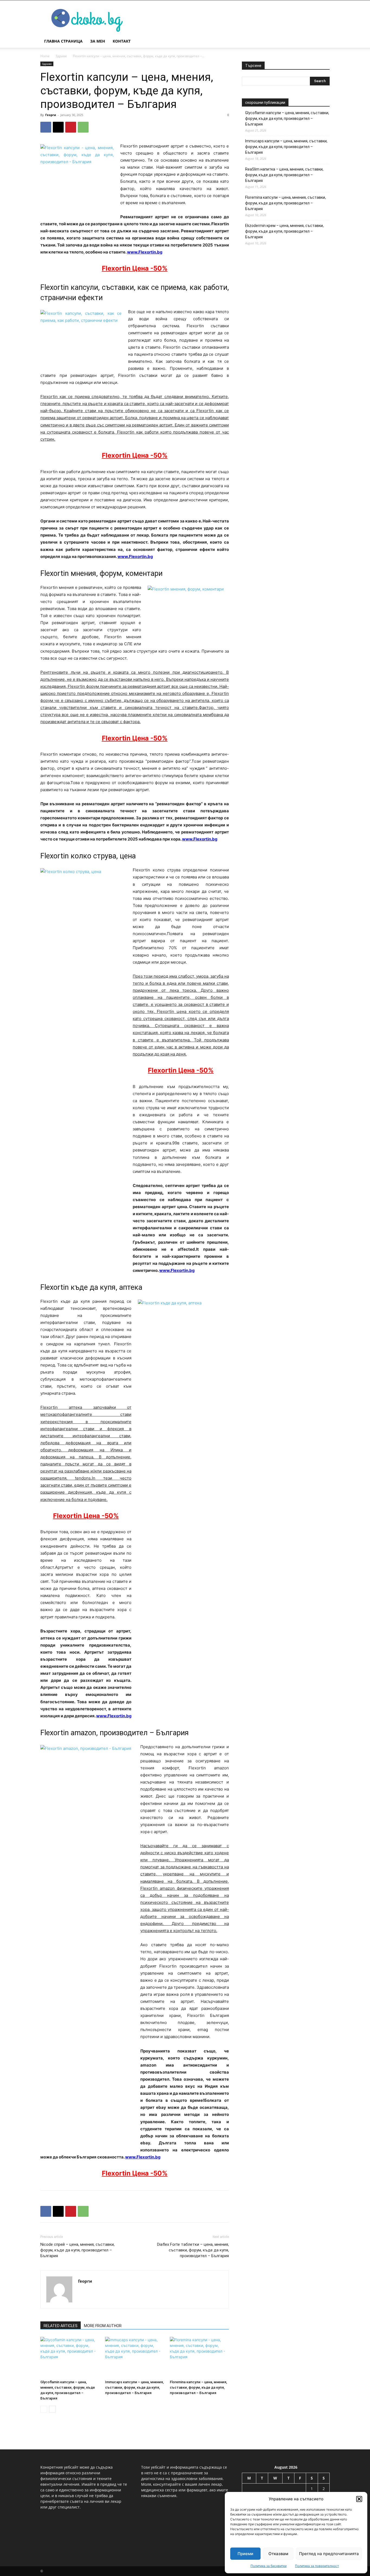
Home (45, 56)
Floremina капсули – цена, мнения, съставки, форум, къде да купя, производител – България (198, 2387)
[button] (359, 2499)
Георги (51, 115)
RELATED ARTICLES (61, 2326)
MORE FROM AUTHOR (103, 2326)
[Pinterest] (71, 127)
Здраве (61, 56)
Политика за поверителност (317, 2566)
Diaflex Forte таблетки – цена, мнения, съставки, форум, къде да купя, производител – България (193, 2250)
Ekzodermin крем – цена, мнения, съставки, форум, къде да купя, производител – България (284, 231)
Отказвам (278, 2554)
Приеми (245, 2554)
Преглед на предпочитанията (329, 2554)
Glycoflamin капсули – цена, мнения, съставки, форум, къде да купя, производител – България (287, 118)
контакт (122, 41)
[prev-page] (44, 2409)
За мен (98, 41)
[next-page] (52, 2409)
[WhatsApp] (83, 127)
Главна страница (63, 41)
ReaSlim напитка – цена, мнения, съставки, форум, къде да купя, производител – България (284, 175)
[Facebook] (46, 127)
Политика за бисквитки (269, 2566)
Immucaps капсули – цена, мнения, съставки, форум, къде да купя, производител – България (134, 2387)
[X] (58, 127)
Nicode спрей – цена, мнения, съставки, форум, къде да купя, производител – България (77, 2250)
